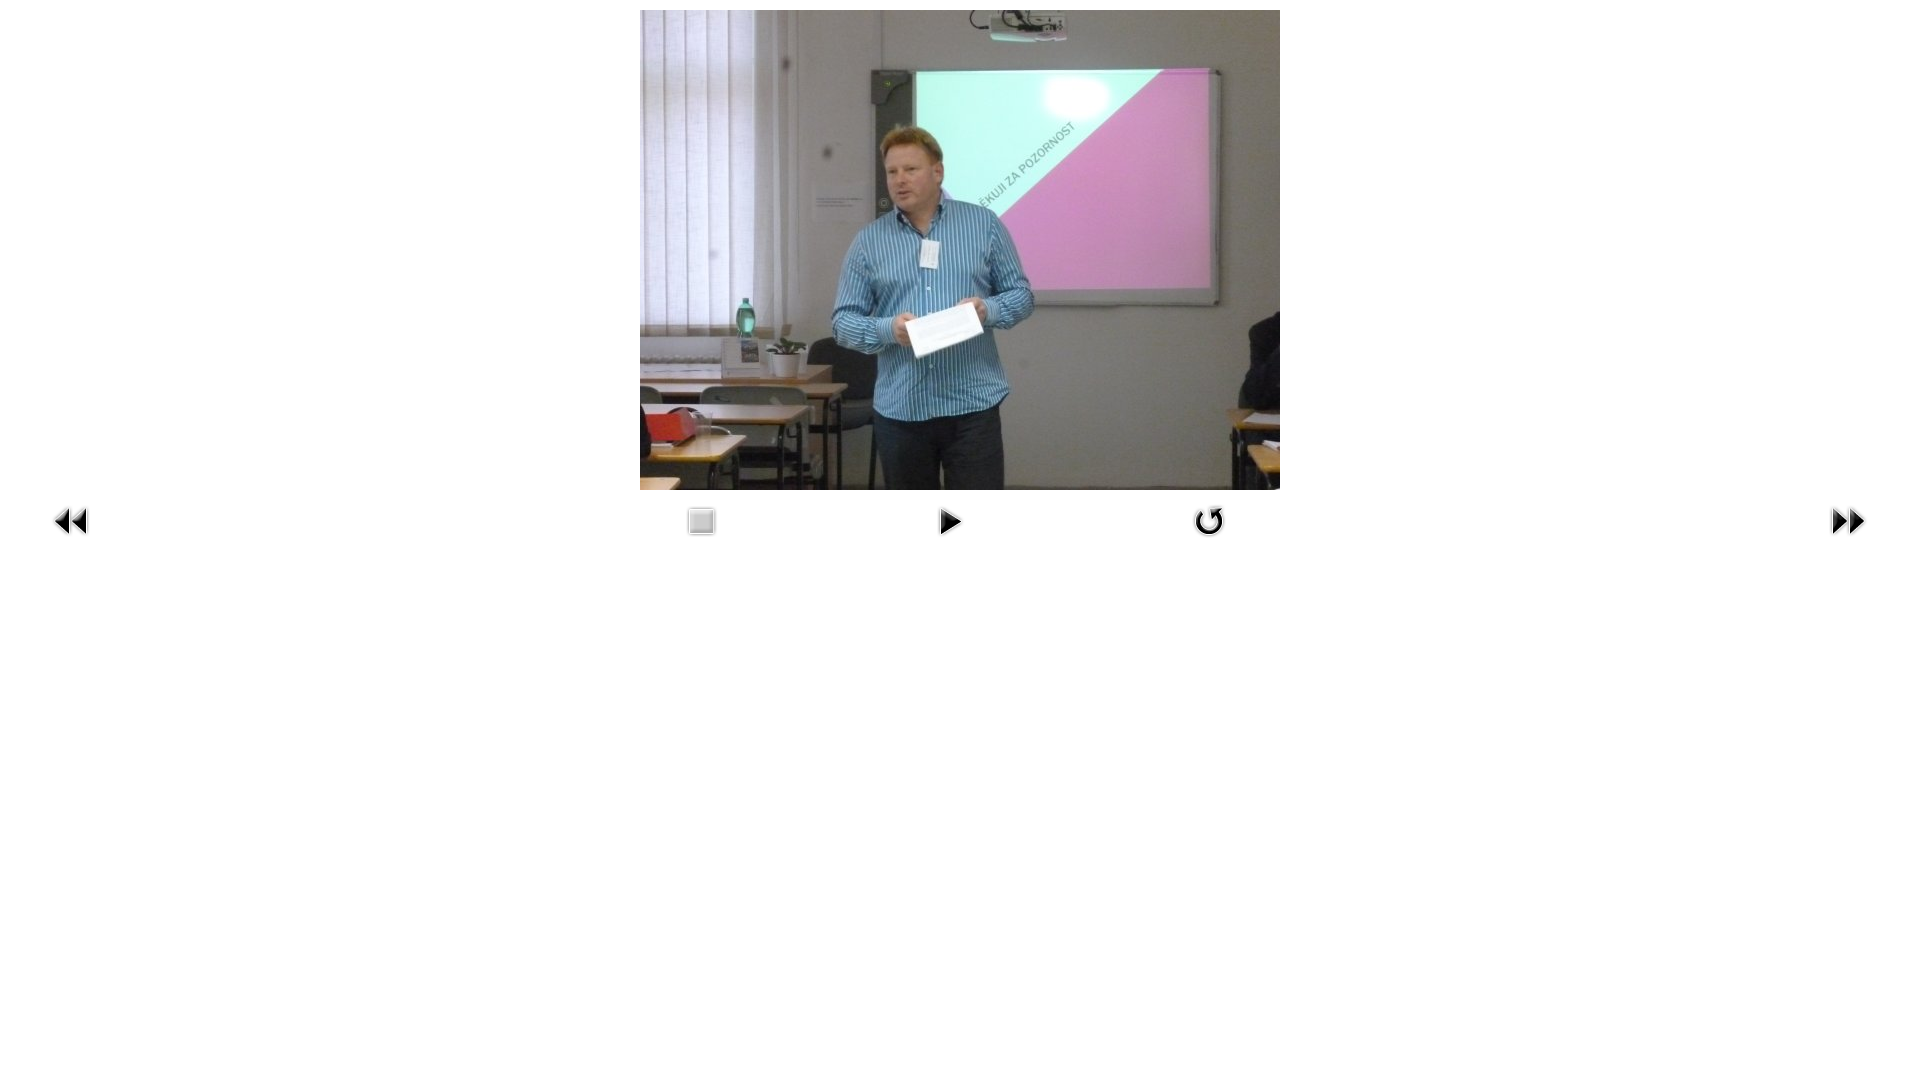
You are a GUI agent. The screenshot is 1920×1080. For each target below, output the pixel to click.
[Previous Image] (72, 539)
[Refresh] (1209, 539)
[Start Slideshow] (950, 539)
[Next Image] (1848, 539)
